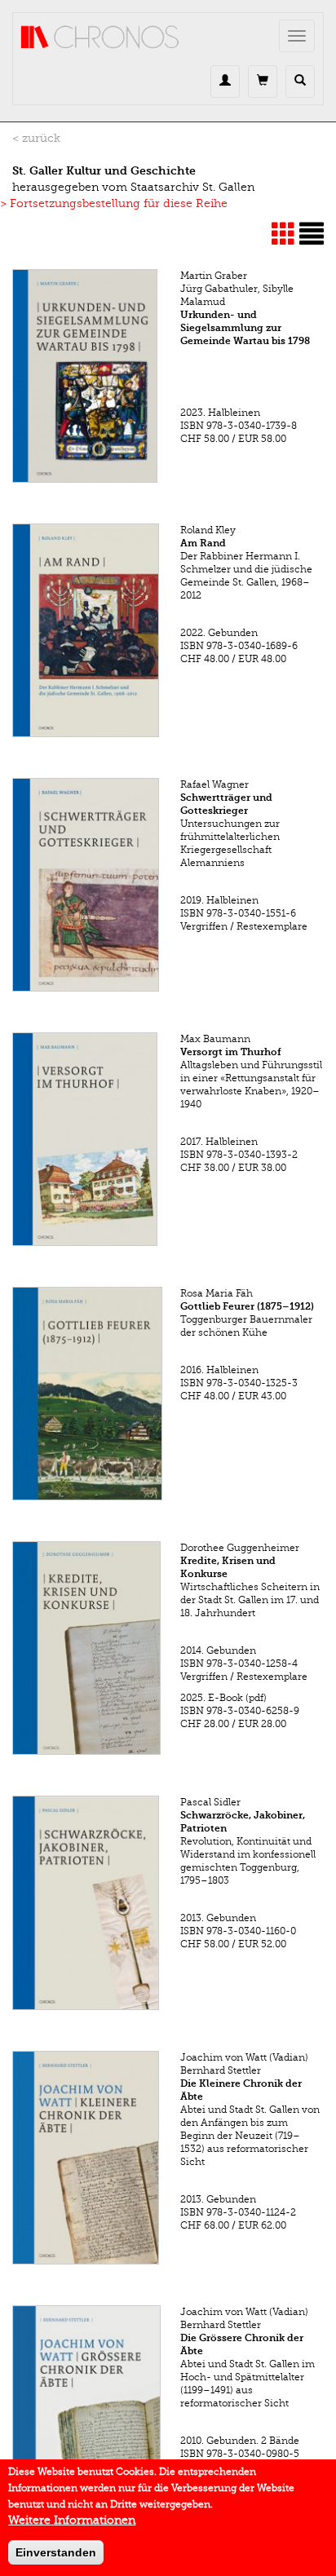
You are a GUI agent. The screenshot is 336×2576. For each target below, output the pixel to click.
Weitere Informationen (72, 2520)
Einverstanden (56, 2552)
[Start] (100, 38)
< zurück (36, 138)
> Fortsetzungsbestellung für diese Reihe (114, 203)
